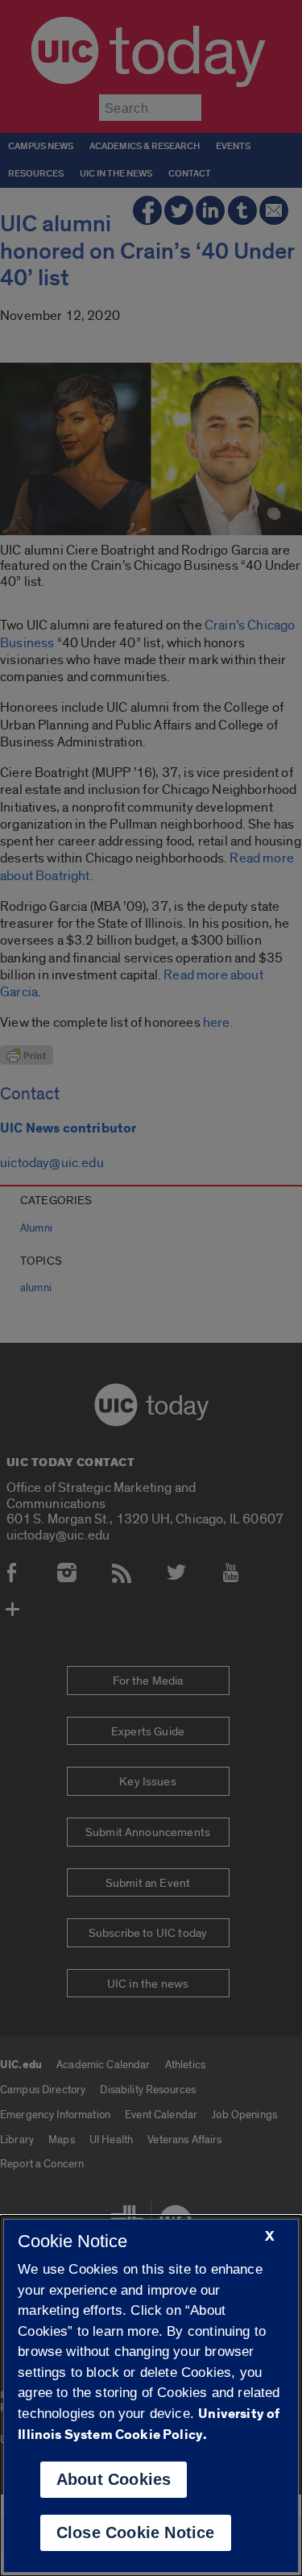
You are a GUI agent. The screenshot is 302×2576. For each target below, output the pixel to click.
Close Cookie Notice (136, 2532)
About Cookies (114, 2479)
